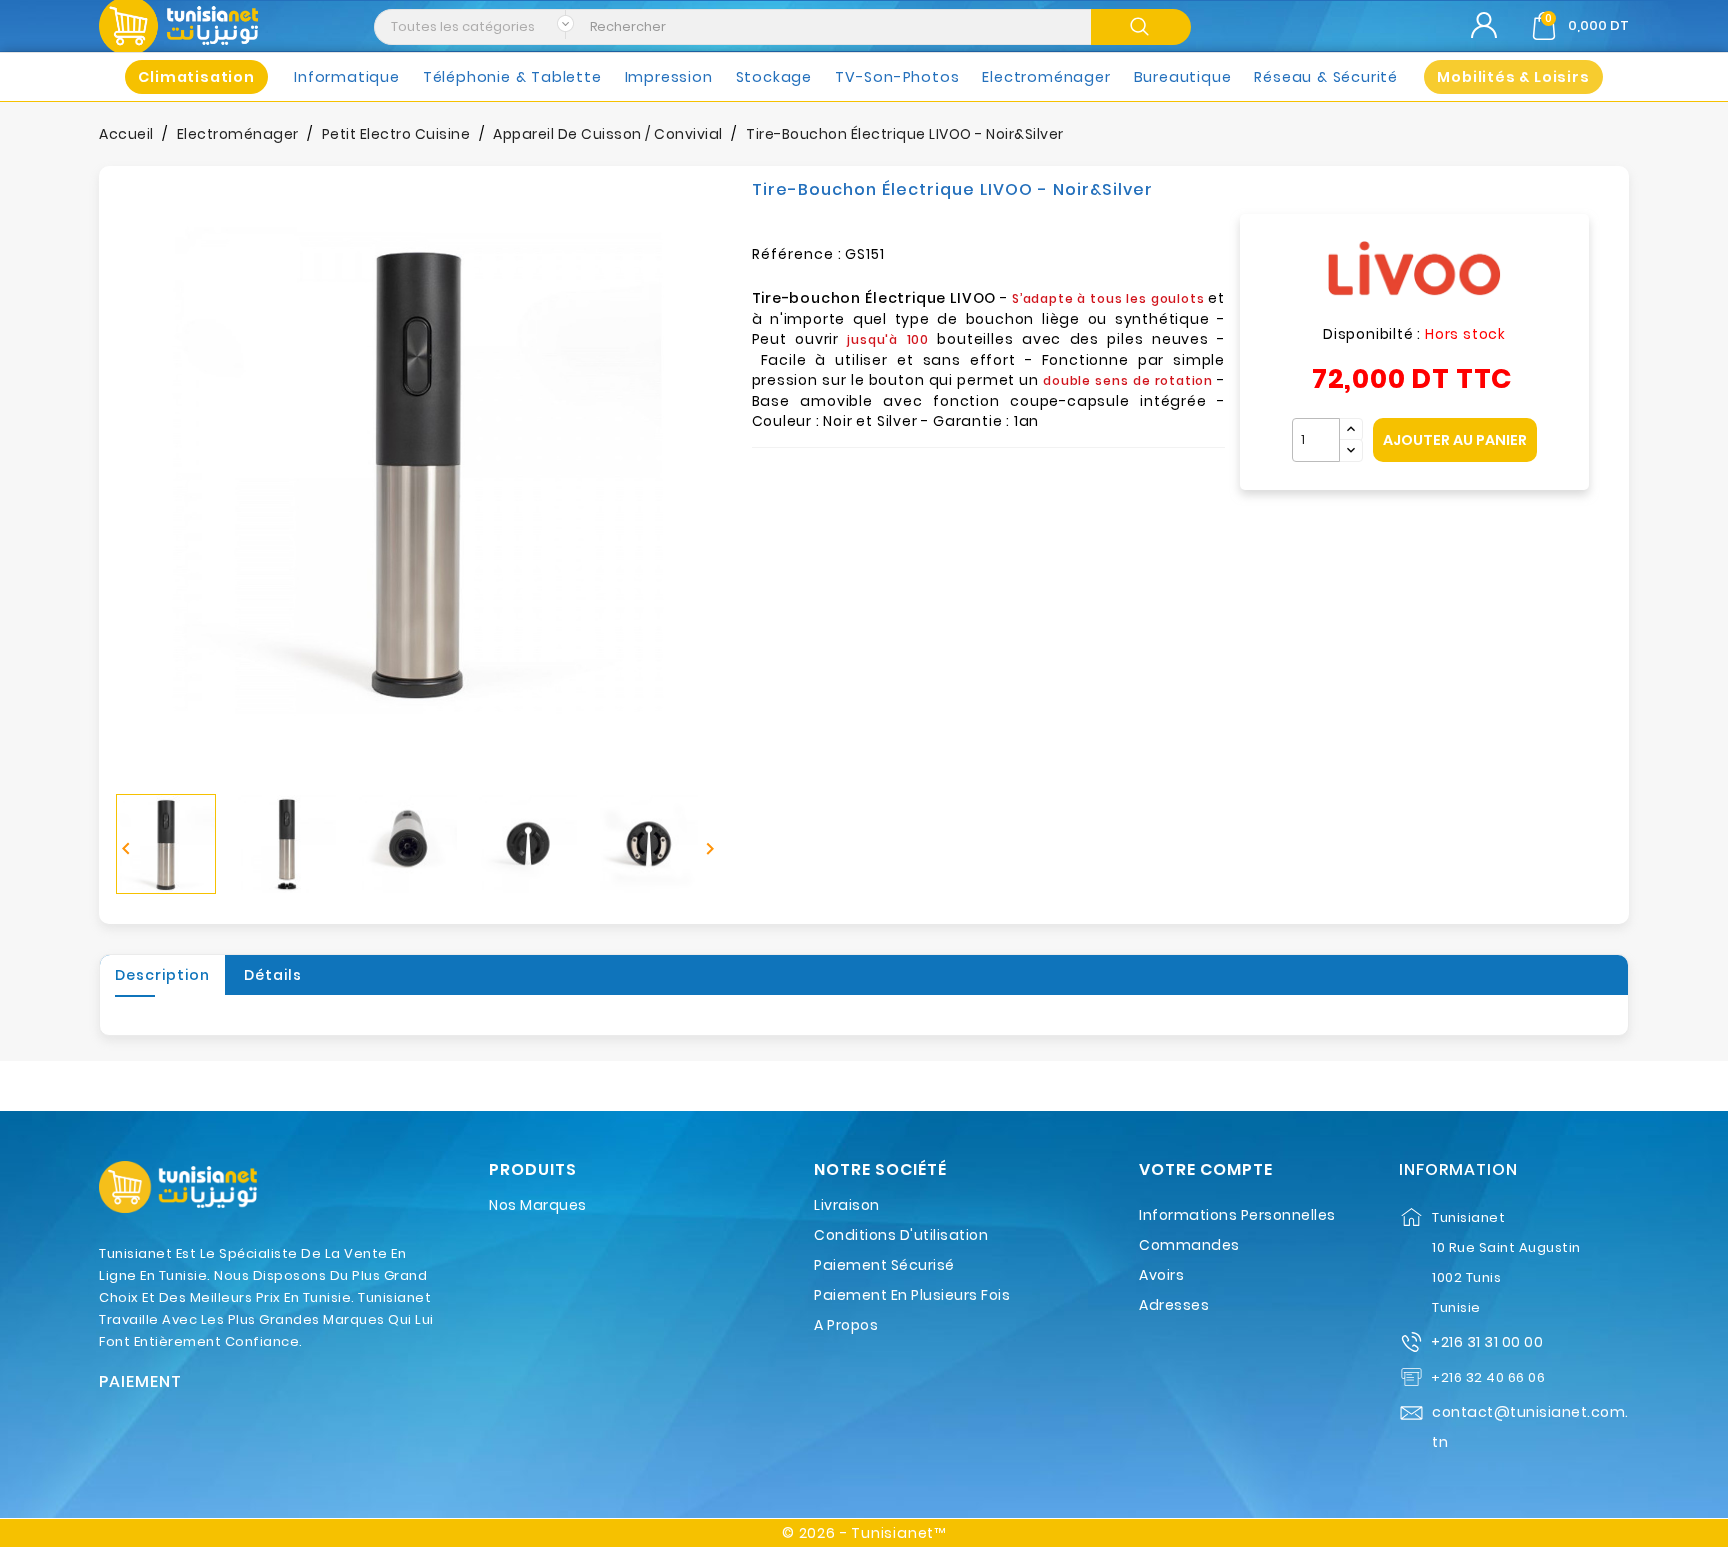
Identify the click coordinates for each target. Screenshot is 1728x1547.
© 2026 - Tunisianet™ (864, 1533)
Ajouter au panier (1455, 440)
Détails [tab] (273, 975)
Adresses (1174, 1305)
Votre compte (1206, 1170)
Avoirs (1161, 1275)
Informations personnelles (1237, 1215)
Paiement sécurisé (884, 1265)
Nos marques (538, 1205)
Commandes (1189, 1245)
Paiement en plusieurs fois (912, 1295)
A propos (846, 1325)
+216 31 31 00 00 (1487, 1342)
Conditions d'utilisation (901, 1235)
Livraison (847, 1205)
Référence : (797, 254)
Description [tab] (162, 975)
